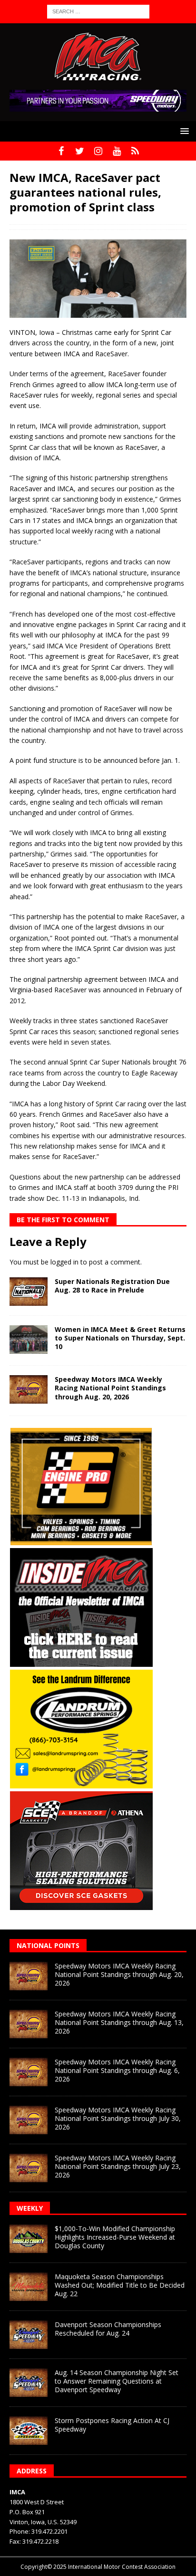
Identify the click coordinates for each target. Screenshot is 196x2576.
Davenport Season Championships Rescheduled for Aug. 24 (108, 2329)
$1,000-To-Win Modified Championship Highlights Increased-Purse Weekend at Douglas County (115, 2237)
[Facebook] (61, 151)
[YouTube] (117, 151)
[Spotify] (135, 151)
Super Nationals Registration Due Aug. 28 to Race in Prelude (112, 1286)
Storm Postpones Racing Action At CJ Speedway (112, 2425)
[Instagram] (98, 151)
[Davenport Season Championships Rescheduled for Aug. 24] (29, 2335)
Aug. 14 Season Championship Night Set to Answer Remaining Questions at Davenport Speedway (117, 2381)
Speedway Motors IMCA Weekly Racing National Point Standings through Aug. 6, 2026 (117, 2070)
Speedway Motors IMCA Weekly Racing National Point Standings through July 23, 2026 (118, 2166)
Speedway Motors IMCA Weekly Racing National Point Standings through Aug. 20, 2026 (110, 1388)
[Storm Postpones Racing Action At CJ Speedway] (29, 2431)
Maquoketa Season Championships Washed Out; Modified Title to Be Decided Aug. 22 (120, 2285)
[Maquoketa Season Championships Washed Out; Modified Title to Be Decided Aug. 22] (29, 2287)
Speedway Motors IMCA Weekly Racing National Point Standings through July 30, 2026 (118, 2118)
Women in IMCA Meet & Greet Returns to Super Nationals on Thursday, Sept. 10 (120, 1338)
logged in (64, 1262)
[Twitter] (80, 151)
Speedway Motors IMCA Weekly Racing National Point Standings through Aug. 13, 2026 (119, 2022)
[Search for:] (98, 11)
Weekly (30, 2208)
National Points (48, 1945)
